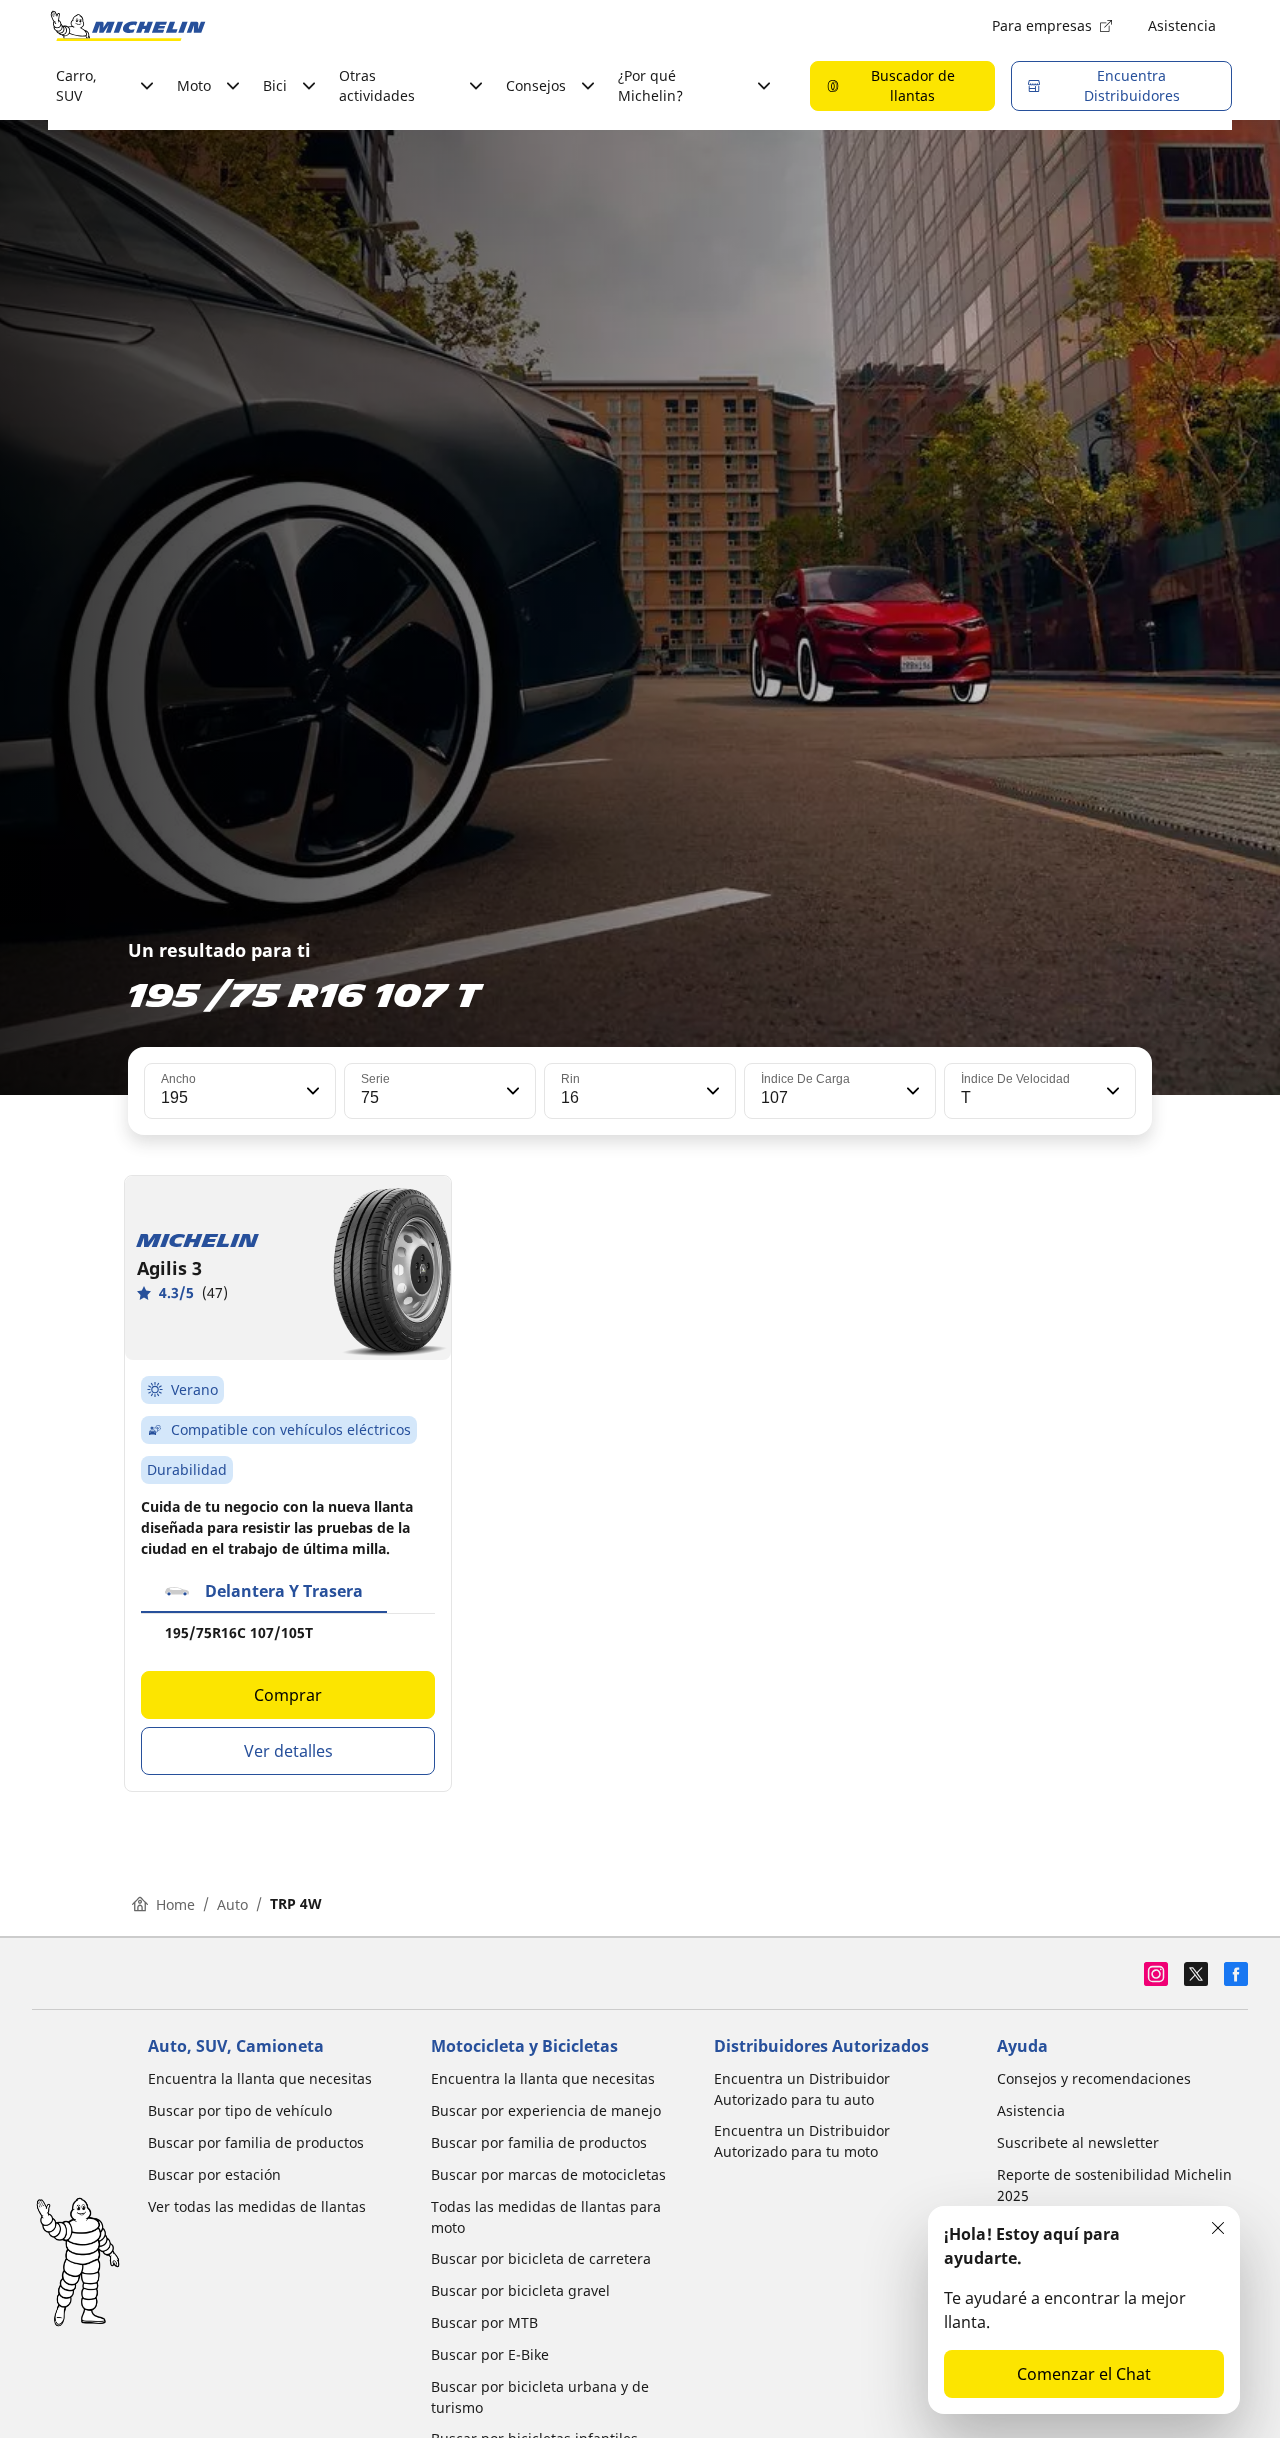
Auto (232, 1904)
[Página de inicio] (128, 26)
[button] (311, 1091)
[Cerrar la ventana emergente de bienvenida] (1218, 2228)
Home (175, 1904)
